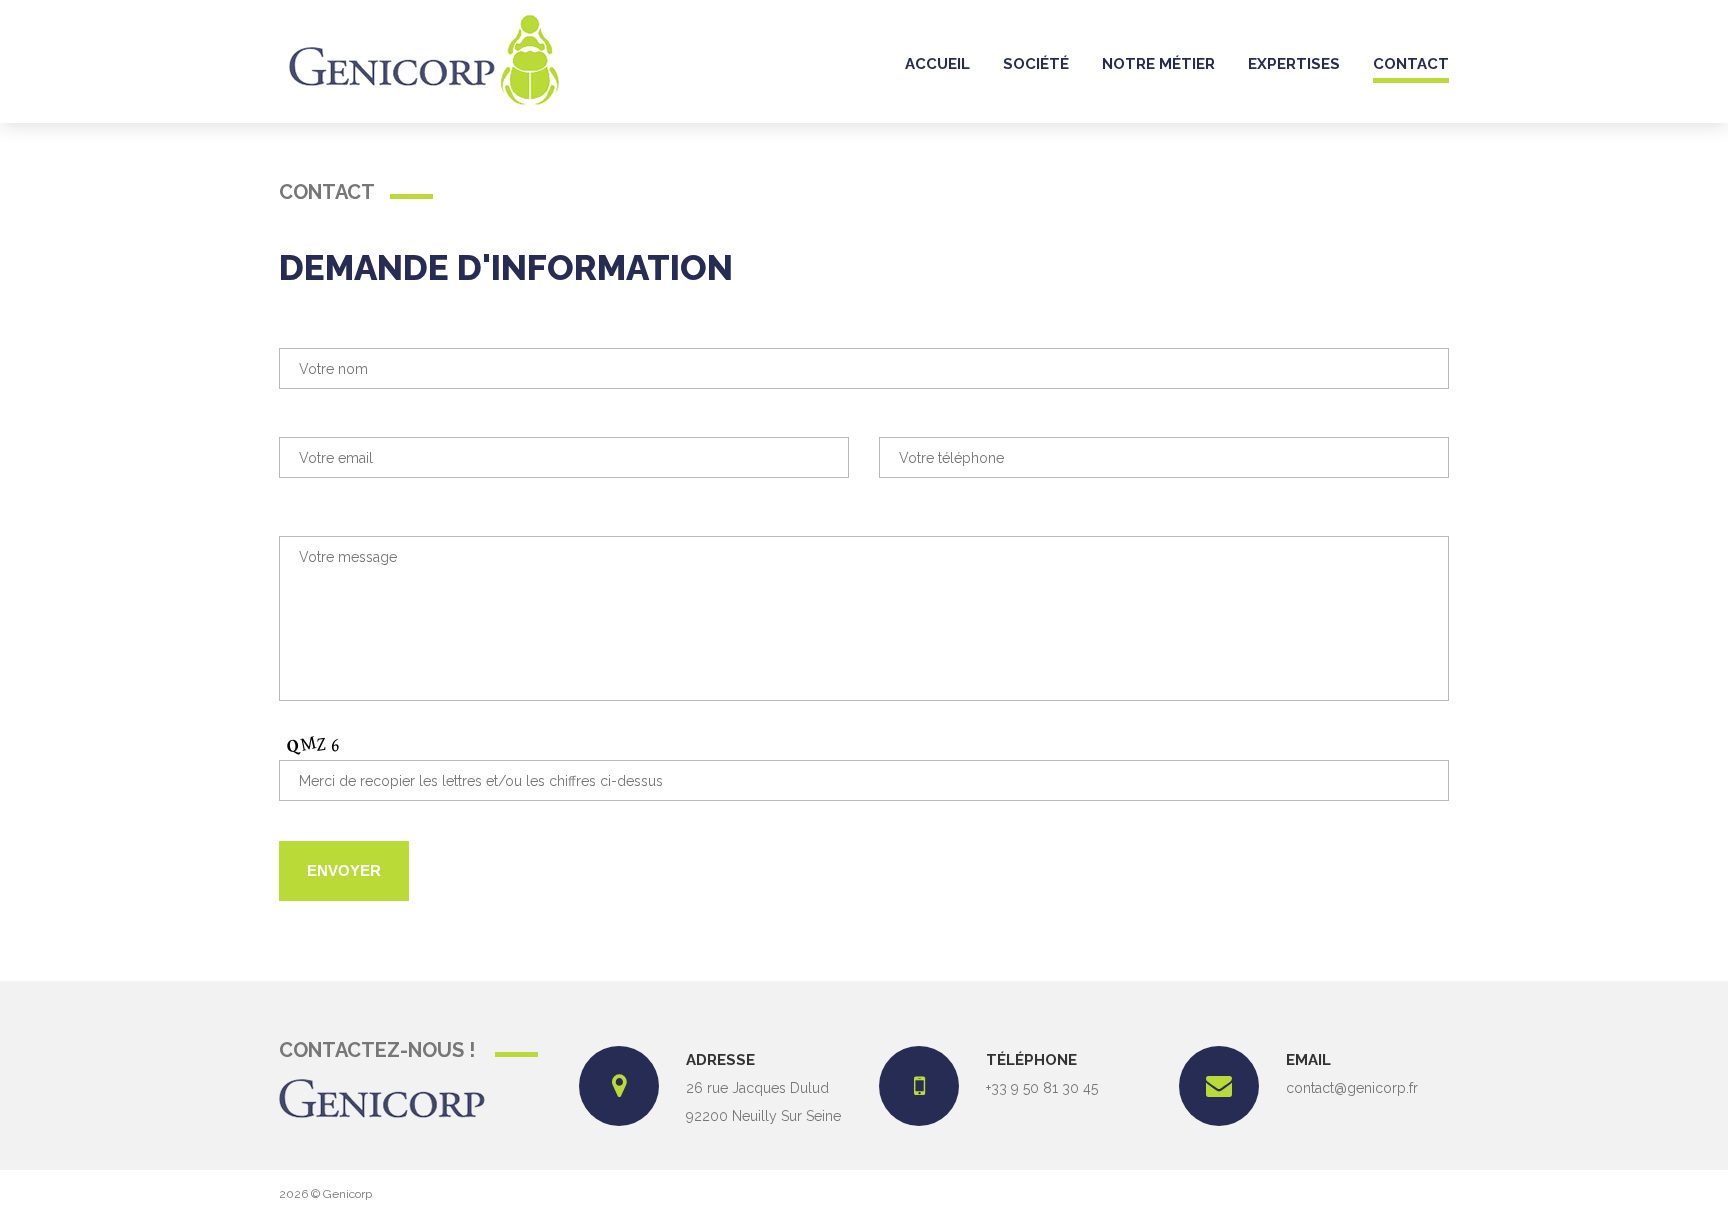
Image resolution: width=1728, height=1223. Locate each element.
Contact (1411, 64)
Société (1036, 64)
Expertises (1294, 64)
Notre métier (1158, 64)
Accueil (937, 64)
